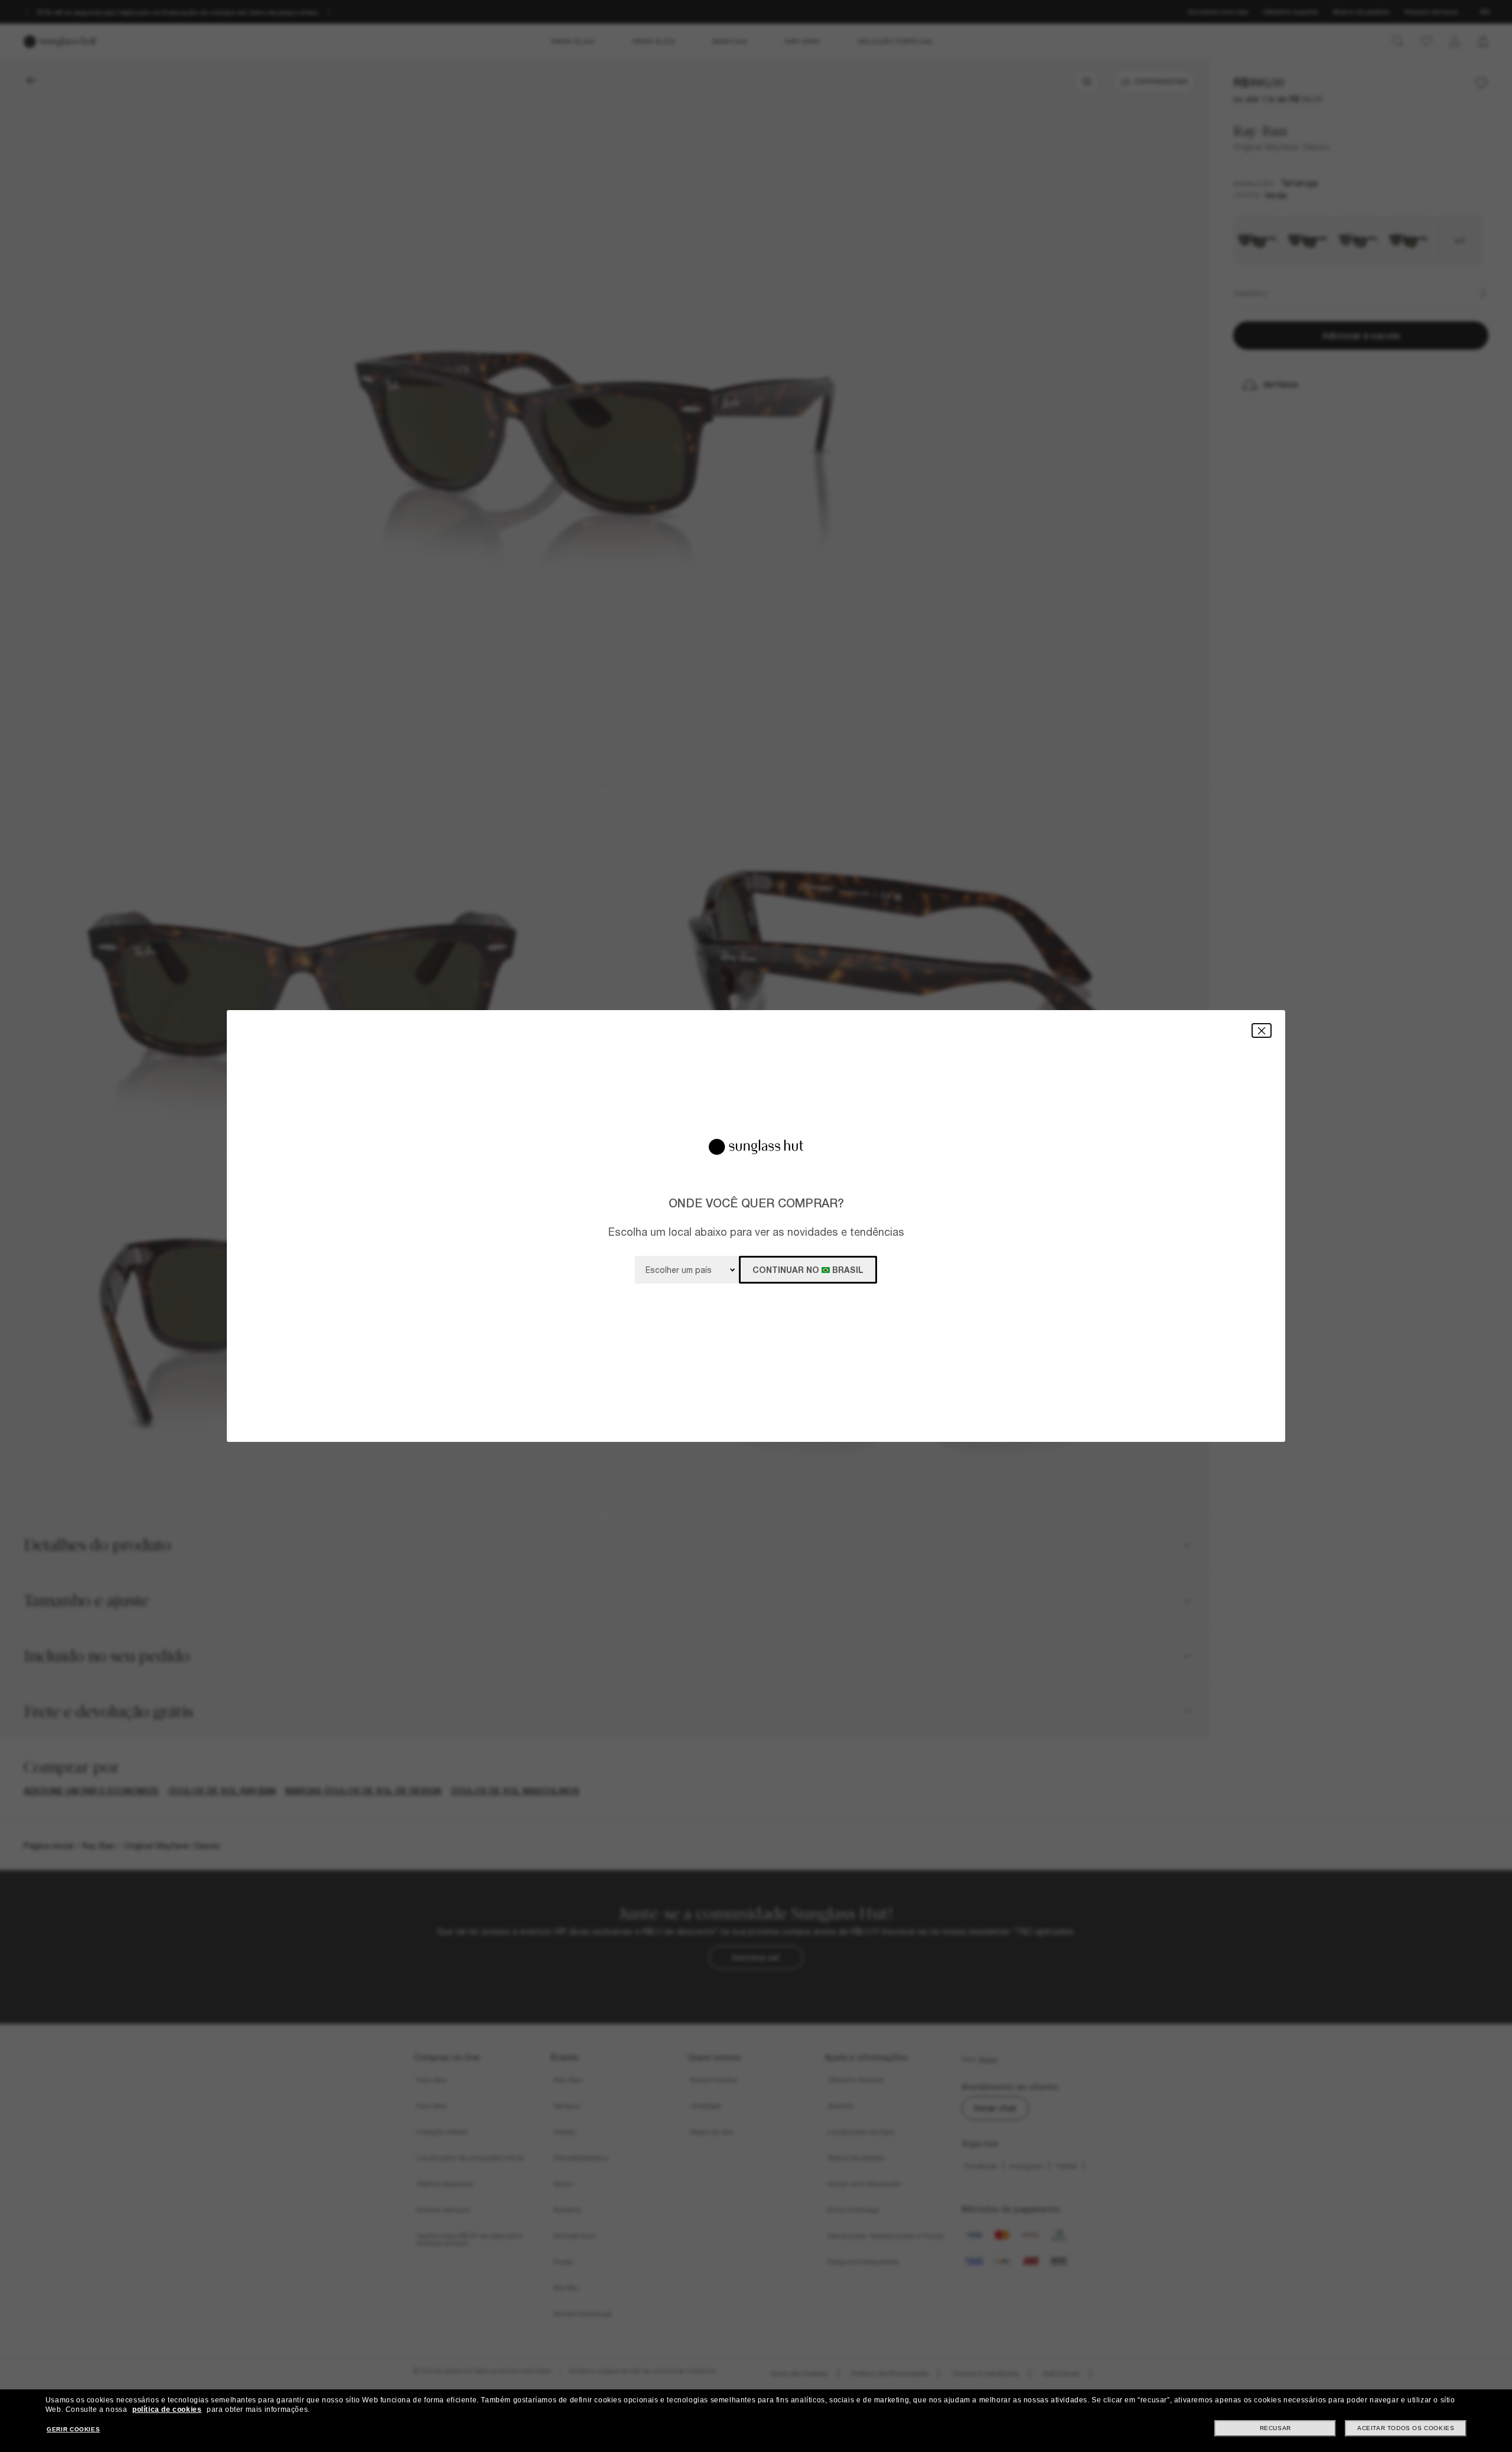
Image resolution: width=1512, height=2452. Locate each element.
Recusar (1275, 2428)
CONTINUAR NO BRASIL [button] (808, 1270)
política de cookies (167, 2409)
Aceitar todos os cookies (1406, 2428)
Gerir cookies (73, 2429)
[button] (1262, 1030)
